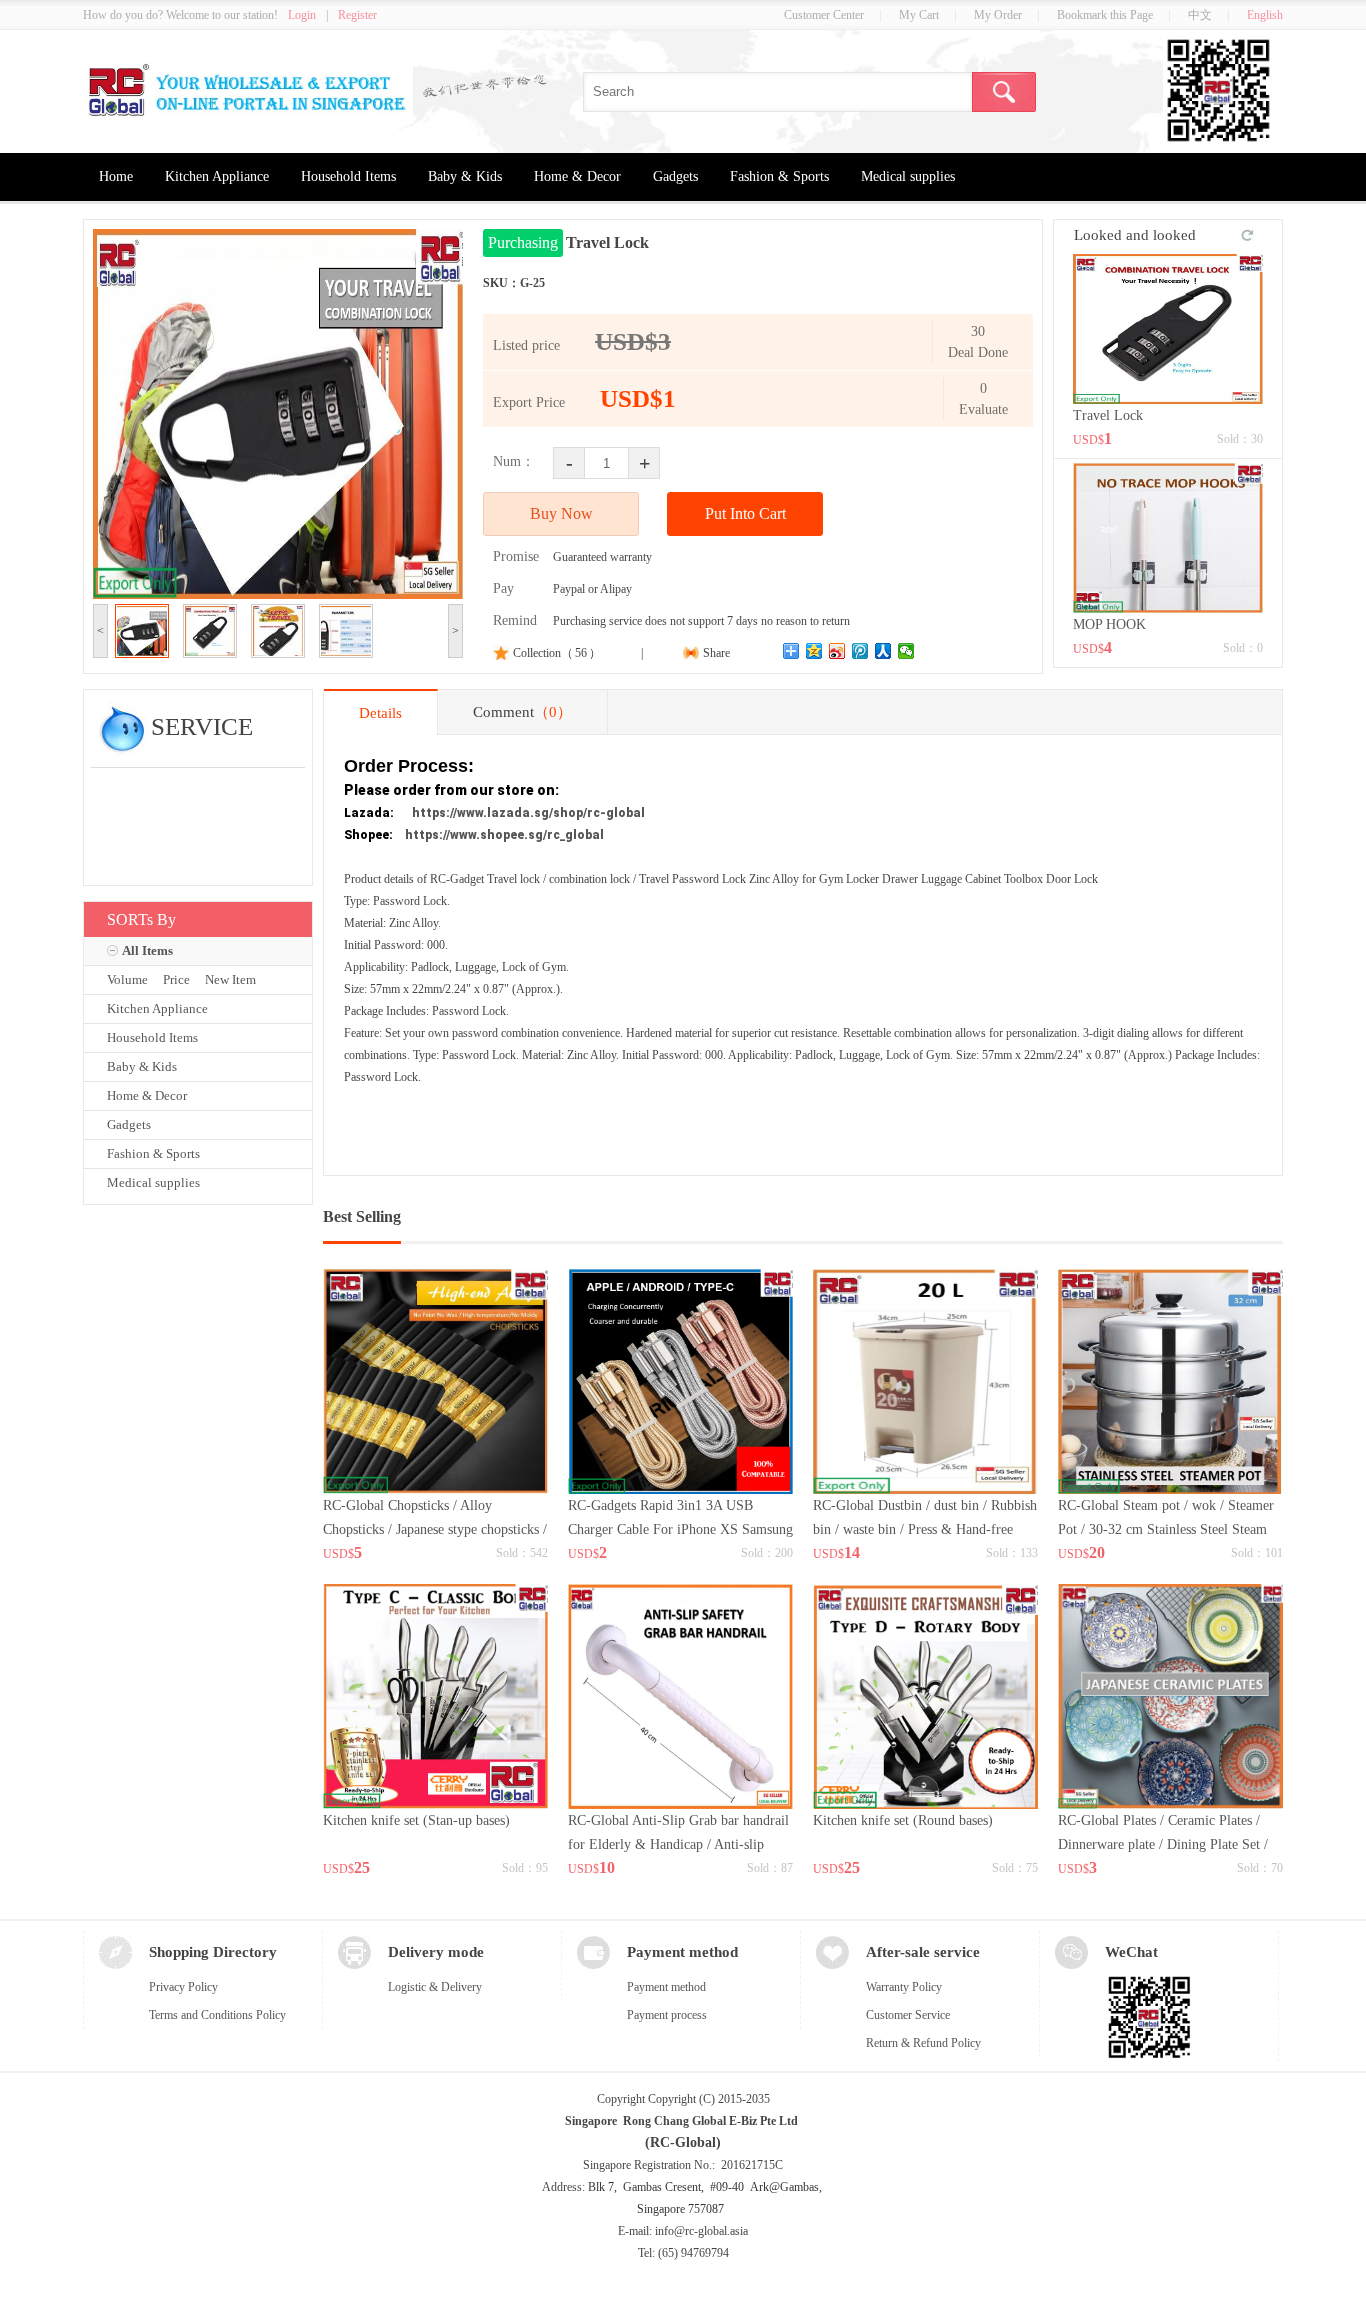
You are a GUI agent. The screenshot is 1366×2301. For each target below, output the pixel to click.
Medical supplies (908, 176)
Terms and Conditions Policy (217, 2015)
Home (116, 176)
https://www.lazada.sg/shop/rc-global (528, 813)
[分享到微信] (906, 651)
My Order (998, 15)
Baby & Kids (465, 176)
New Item (230, 979)
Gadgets (675, 176)
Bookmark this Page (1105, 15)
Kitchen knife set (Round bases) (903, 1820)
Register (357, 15)
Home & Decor (577, 176)
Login (302, 15)
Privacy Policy (183, 1987)
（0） (553, 712)
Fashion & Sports (779, 176)
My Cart (919, 15)
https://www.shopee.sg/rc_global (504, 835)
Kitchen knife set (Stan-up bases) (416, 1820)
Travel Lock (1108, 415)
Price (176, 979)
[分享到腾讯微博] (860, 651)
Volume (127, 979)
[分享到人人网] (883, 651)
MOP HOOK (1109, 624)
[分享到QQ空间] (814, 651)
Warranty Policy (904, 1987)
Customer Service (908, 2015)
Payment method (666, 1987)
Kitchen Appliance (217, 176)
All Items (147, 950)
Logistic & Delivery (435, 1987)
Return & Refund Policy (923, 2043)
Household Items (348, 176)
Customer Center (824, 15)
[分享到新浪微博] (837, 651)
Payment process (667, 2015)
